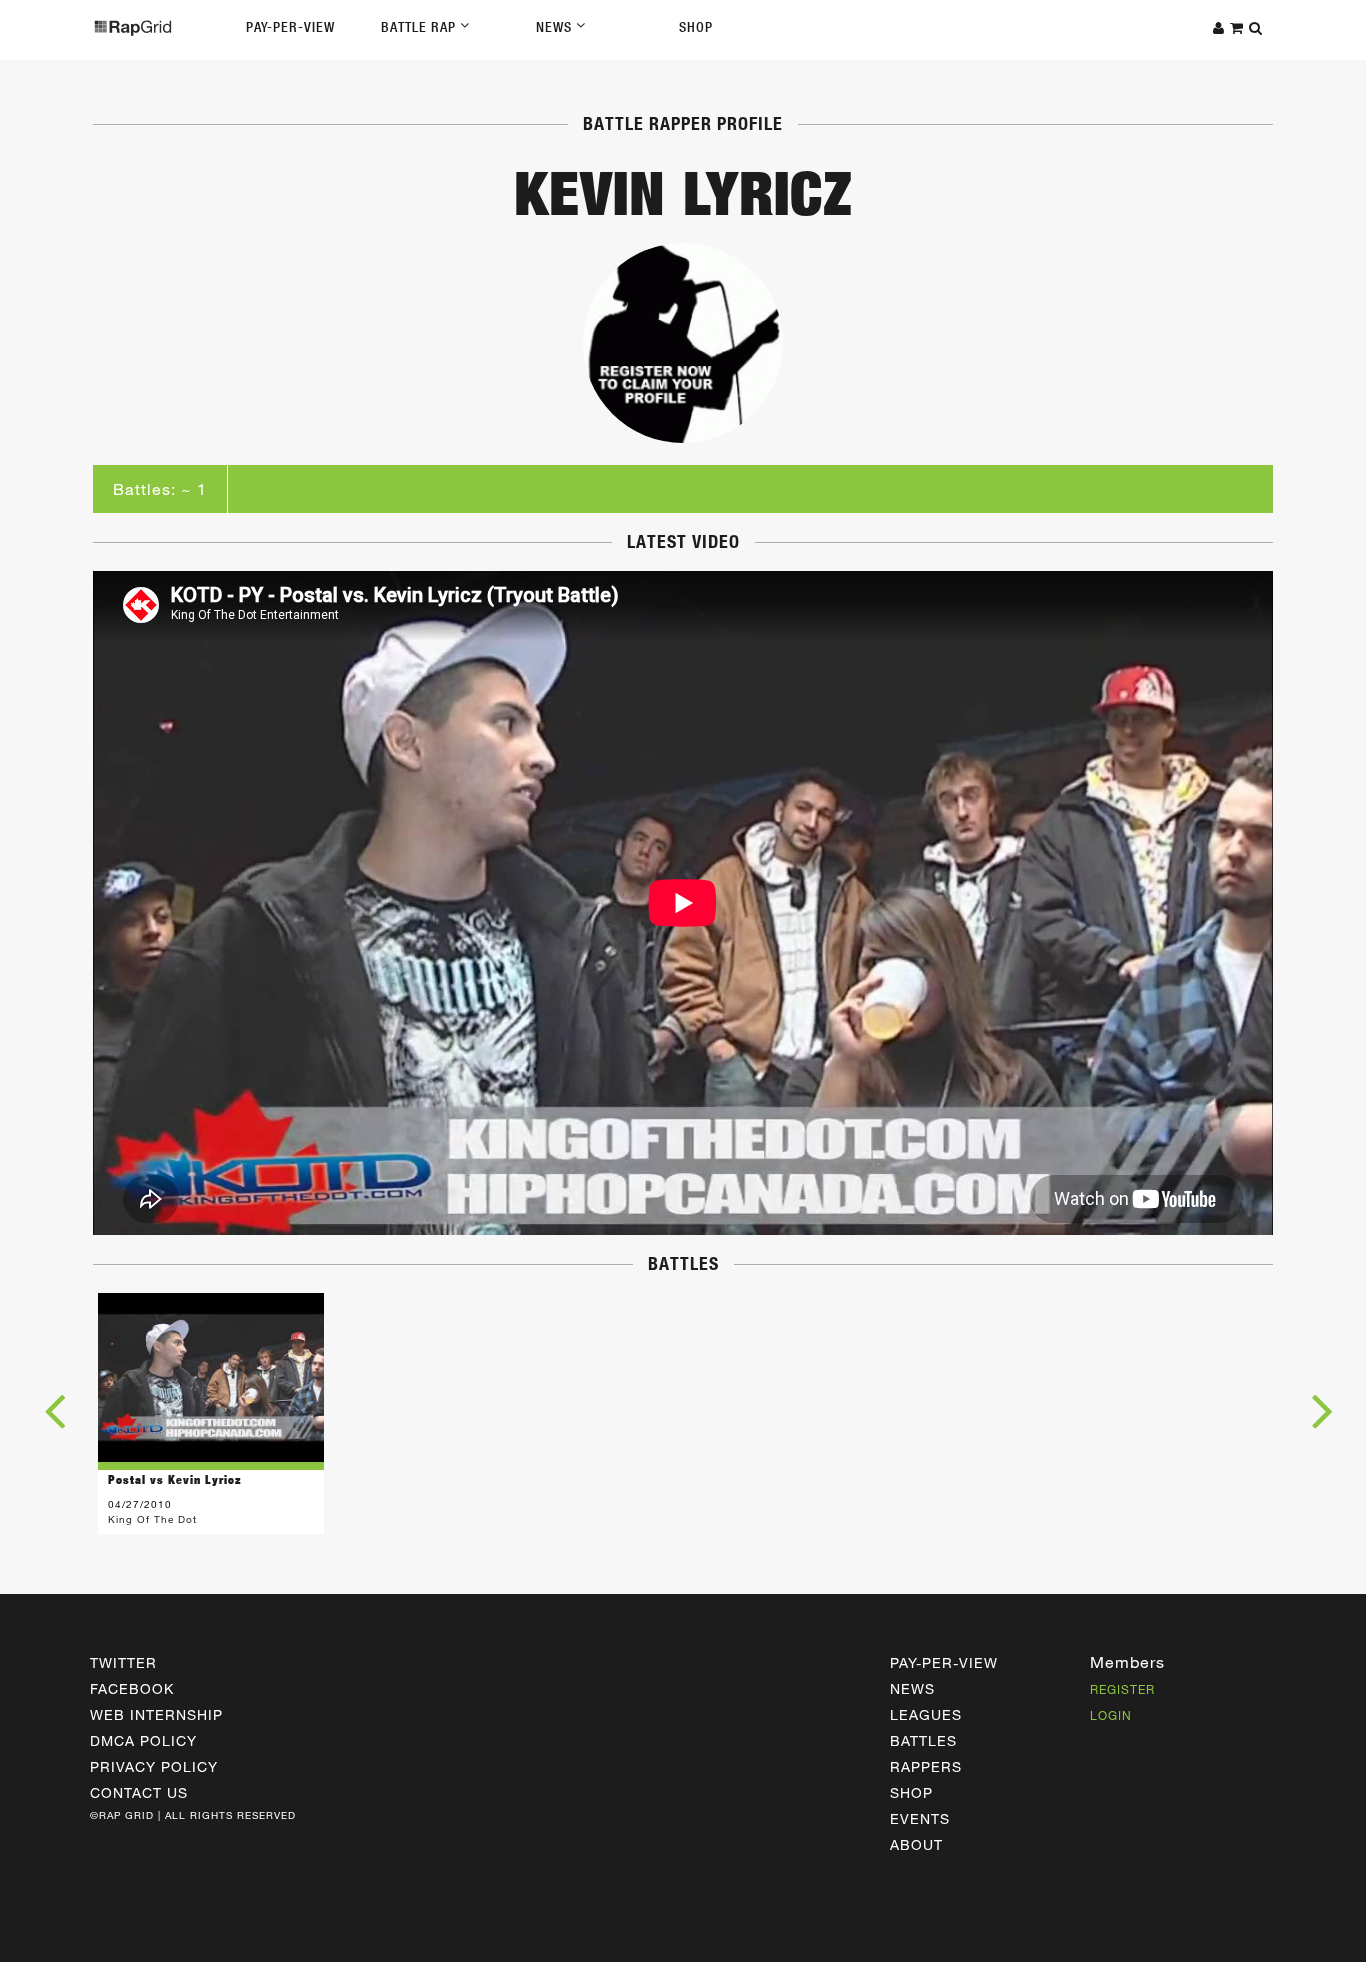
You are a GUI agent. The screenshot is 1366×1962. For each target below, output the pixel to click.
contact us (139, 1792)
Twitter (123, 1662)
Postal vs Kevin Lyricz (175, 1479)
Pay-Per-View (290, 27)
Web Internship (156, 1714)
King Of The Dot (152, 1519)
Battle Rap (420, 27)
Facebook (132, 1688)
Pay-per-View (944, 1662)
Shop (696, 27)
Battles (923, 1740)
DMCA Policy (143, 1740)
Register (1122, 1689)
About (916, 1844)
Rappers (926, 1766)
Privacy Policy (154, 1766)
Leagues (926, 1714)
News (556, 27)
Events (920, 1818)
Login (1111, 1715)
